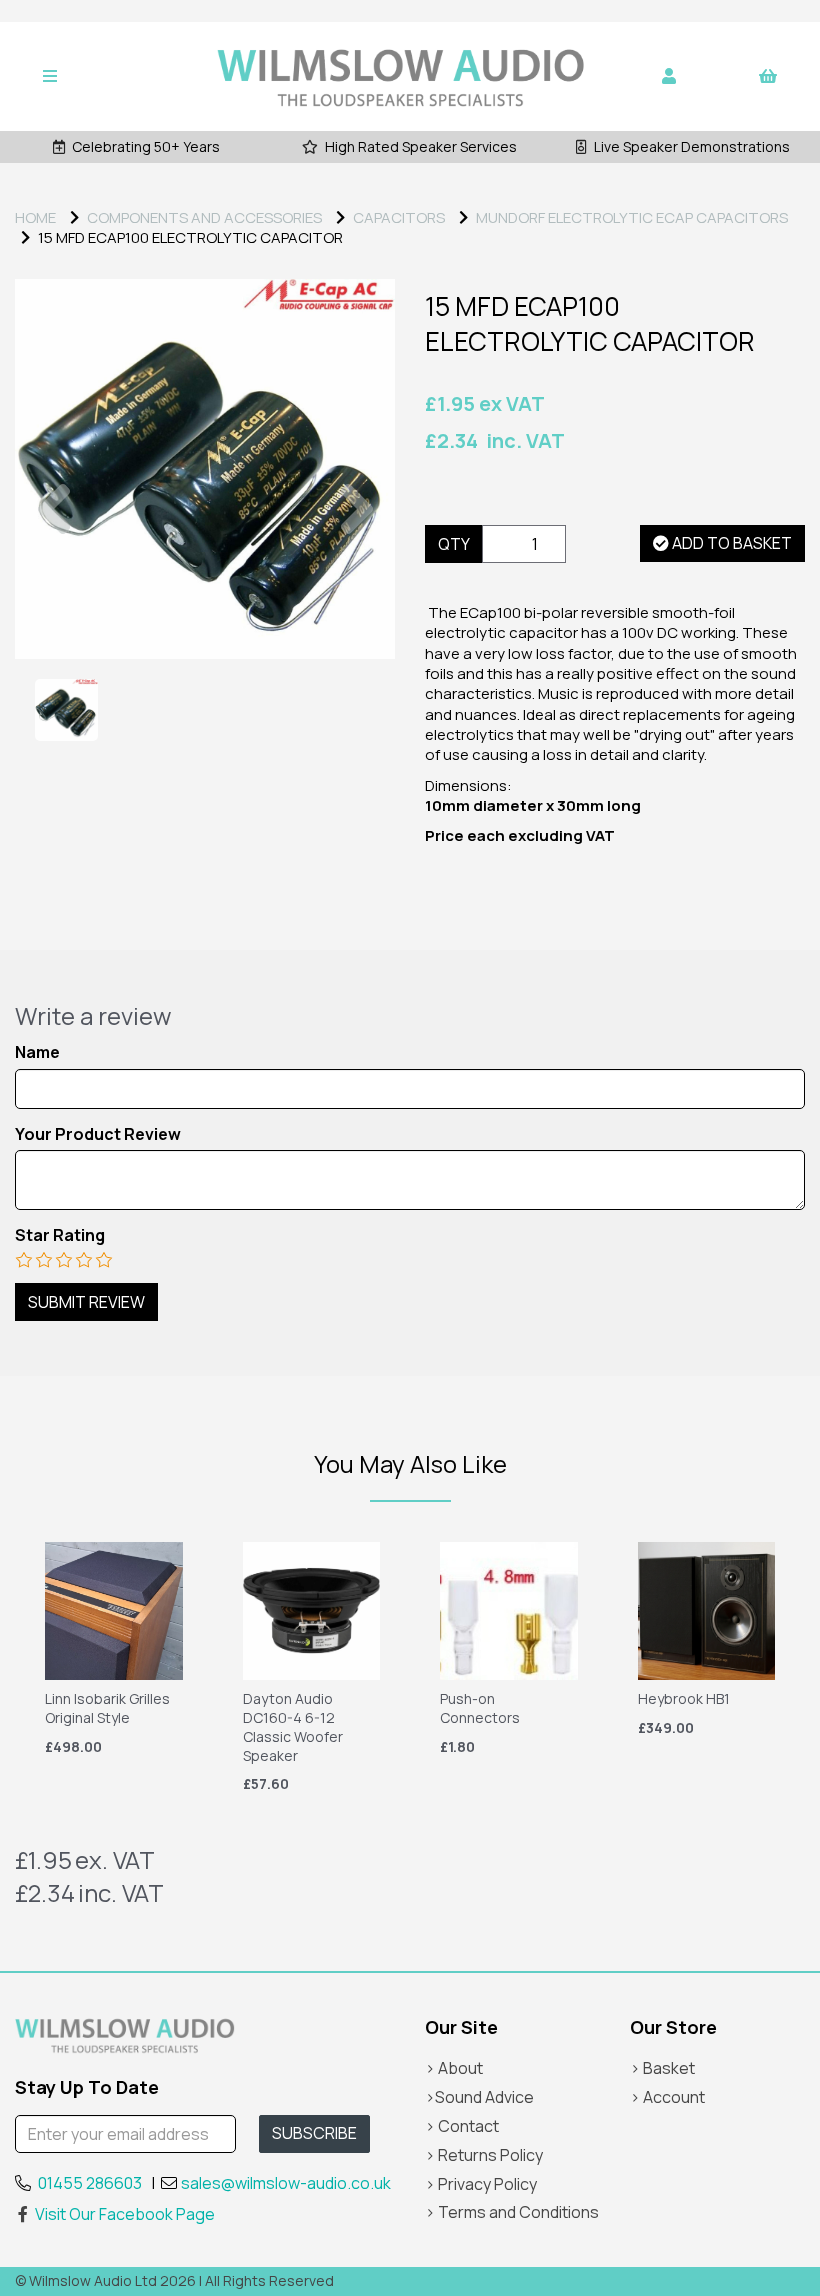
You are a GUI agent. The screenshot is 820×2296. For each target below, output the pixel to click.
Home (35, 217)
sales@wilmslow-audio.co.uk (286, 2183)
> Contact (462, 2126)
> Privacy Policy (481, 2184)
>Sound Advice (479, 2097)
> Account (667, 2097)
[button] (53, 564)
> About (454, 2068)
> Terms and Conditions (512, 2212)
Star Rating (60, 1235)
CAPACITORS (399, 217)
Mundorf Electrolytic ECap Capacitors (632, 217)
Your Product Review (98, 1134)
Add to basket (730, 543)
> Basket (662, 2068)
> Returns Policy (484, 2155)
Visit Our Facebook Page (125, 2214)
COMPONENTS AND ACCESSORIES (204, 217)
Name (37, 1052)
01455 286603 (90, 2183)
